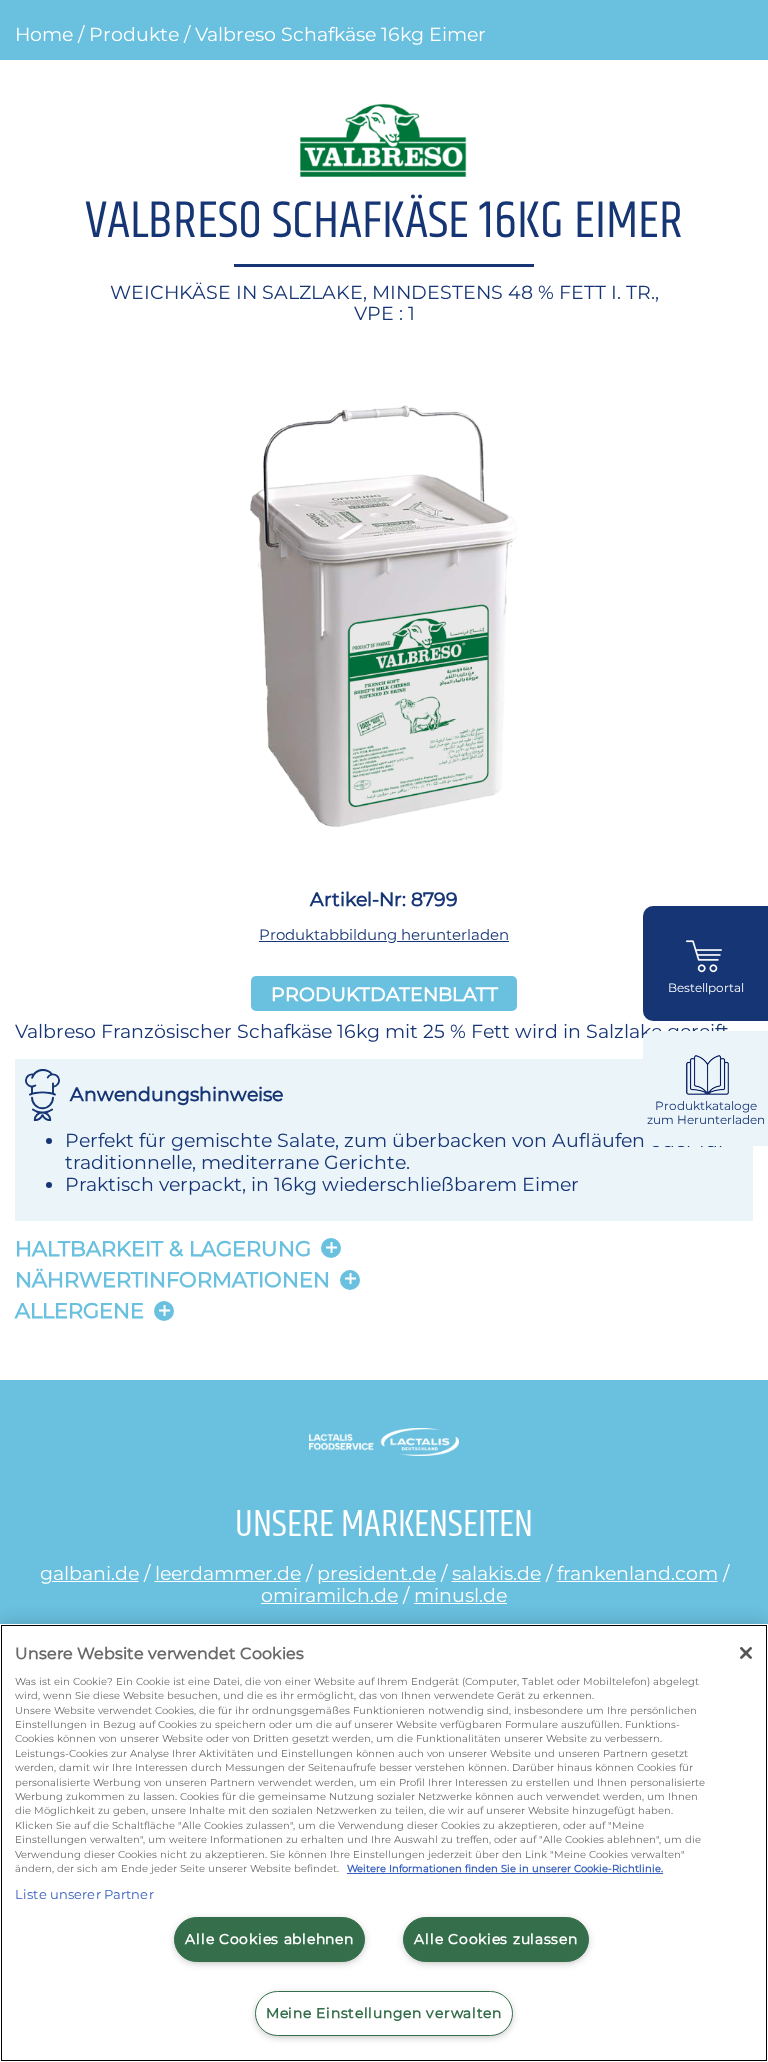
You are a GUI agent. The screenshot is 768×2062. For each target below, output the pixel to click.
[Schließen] (746, 1653)
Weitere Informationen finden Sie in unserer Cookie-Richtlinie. (505, 1868)
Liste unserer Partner (84, 1894)
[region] (384, 1843)
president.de (376, 1573)
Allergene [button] (79, 1310)
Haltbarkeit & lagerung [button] (163, 1248)
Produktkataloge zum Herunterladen (706, 1112)
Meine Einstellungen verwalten (384, 2013)
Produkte (134, 34)
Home (44, 34)
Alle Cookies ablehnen (269, 1939)
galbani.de (89, 1573)
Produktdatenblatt (384, 993)
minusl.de (460, 1595)
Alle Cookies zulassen (495, 1939)
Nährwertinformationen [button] (172, 1279)
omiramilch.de (329, 1595)
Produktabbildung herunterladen (384, 934)
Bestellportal (706, 988)
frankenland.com (637, 1573)
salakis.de (496, 1573)
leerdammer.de (228, 1573)
